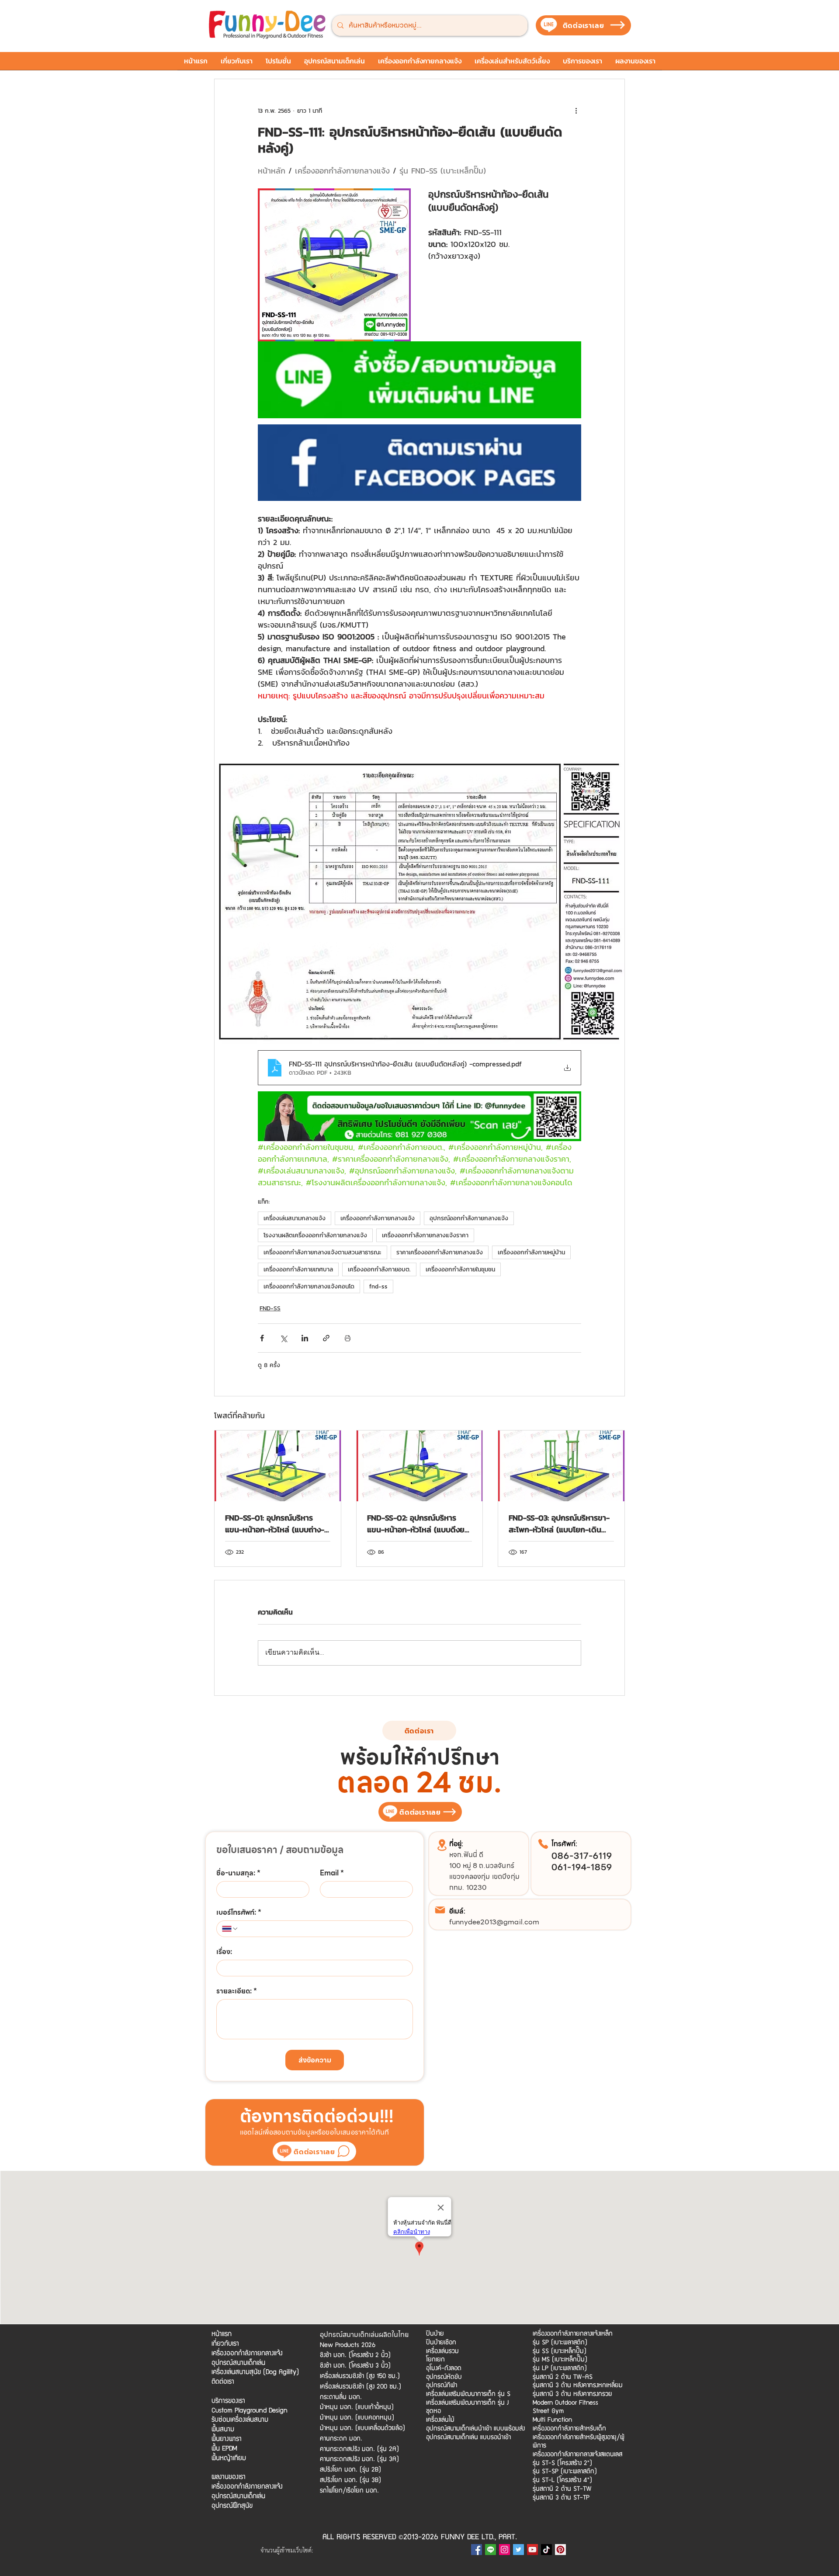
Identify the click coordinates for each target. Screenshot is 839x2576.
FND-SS (270, 1308)
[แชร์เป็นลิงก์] (326, 1338)
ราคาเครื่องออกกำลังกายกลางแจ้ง (440, 1252)
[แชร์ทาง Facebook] (262, 1338)
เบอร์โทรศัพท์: (239, 1913)
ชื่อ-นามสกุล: (238, 1873)
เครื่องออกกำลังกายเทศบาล (298, 1269)
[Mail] (440, 1910)
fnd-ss (378, 1286)
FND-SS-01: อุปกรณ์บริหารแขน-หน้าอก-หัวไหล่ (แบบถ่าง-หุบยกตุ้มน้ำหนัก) (275, 1524)
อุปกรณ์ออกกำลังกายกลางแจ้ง (469, 1218)
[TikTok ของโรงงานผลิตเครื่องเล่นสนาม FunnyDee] (546, 2550)
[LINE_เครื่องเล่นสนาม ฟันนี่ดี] (491, 2550)
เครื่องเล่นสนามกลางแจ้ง (295, 1218)
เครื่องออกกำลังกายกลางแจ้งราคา (425, 1235)
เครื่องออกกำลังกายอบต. (379, 1269)
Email (332, 1873)
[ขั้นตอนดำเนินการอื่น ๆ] (576, 111)
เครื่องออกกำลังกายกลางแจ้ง (378, 1218)
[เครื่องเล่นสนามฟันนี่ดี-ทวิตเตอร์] (518, 2550)
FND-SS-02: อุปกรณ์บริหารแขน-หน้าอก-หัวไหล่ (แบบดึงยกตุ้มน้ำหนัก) (418, 1524)
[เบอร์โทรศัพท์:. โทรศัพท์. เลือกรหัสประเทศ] (230, 1929)
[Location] (442, 1845)
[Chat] (343, 2151)
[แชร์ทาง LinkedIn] (305, 1338)
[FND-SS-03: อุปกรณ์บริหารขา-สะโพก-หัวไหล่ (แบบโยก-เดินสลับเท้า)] (561, 1466)
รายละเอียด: (237, 1991)
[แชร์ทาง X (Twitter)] (283, 1338)
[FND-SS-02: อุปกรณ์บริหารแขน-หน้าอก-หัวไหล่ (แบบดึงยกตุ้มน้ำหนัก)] (420, 1466)
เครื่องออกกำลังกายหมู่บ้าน (531, 1252)
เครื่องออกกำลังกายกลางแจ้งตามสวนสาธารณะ (322, 1252)
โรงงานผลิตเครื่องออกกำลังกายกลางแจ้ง (315, 1235)
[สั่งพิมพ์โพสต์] (348, 1338)
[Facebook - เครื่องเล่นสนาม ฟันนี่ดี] (477, 2550)
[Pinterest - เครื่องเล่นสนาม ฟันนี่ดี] (560, 2550)
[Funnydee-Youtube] (532, 2550)
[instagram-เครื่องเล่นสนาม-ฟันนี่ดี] (504, 2550)
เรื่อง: (224, 1952)
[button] (278, 64)
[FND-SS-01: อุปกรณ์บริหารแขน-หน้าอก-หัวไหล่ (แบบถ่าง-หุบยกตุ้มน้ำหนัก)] (278, 1466)
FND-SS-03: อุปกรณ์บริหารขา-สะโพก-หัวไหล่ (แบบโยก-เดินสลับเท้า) (559, 1524)
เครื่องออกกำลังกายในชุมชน (460, 1269)
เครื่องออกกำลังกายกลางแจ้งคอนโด (309, 1286)
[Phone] (543, 1844)
